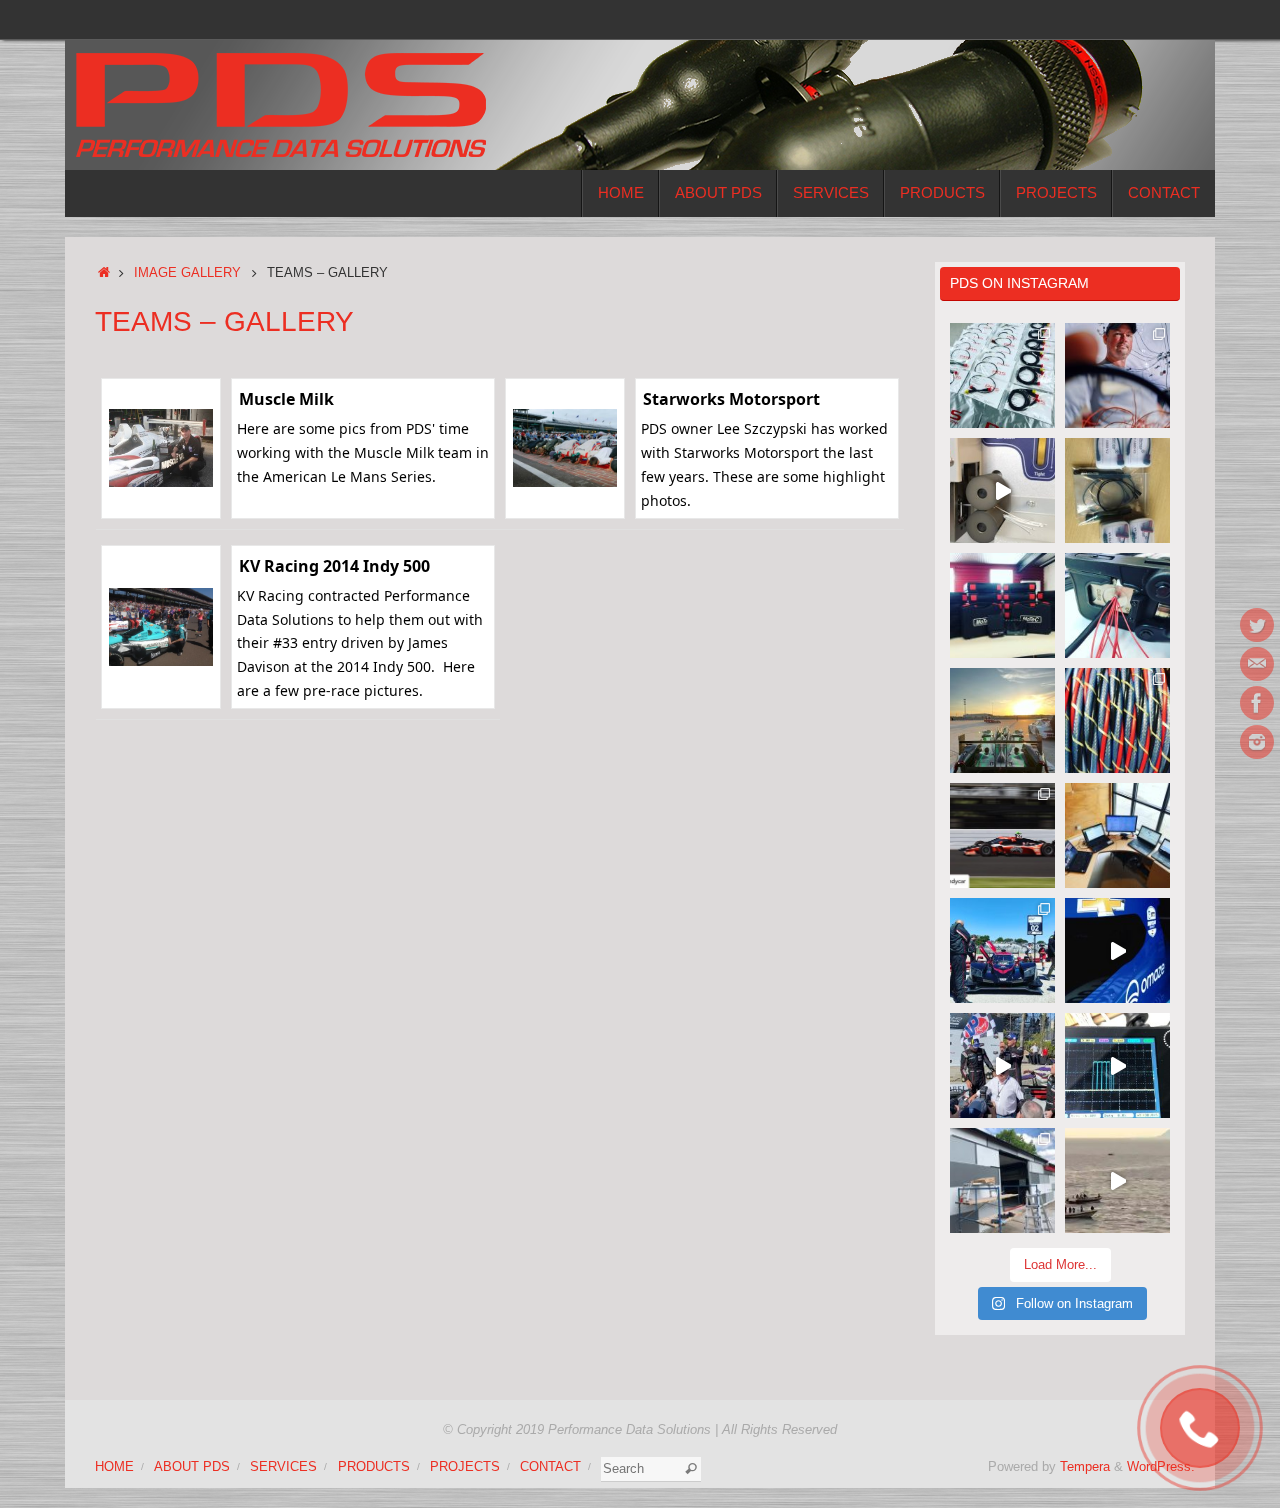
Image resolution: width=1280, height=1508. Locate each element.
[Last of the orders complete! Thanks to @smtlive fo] (1002, 375)
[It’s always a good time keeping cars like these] (1002, 720)
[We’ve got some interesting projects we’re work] (1002, 605)
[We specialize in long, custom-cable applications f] (1117, 720)
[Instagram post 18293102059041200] (1002, 1065)
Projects (465, 1467)
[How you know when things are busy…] (1117, 835)
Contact (550, 1467)
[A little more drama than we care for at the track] (1002, 835)
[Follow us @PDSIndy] (1257, 625)
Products (374, 1467)
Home (114, 1467)
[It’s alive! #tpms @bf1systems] (1117, 1065)
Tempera (1085, 1467)
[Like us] (1257, 703)
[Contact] (1257, 664)
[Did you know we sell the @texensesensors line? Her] (1117, 490)
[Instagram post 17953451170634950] (1117, 1180)
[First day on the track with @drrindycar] (1117, 950)
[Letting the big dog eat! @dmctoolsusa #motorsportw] (1117, 605)
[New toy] (1002, 490)
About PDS (192, 1467)
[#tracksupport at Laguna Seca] (1002, 950)
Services (283, 1467)
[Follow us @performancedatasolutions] (1257, 742)
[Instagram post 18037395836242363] (1117, 375)
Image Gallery (187, 273)
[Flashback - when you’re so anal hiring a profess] (1002, 1180)
